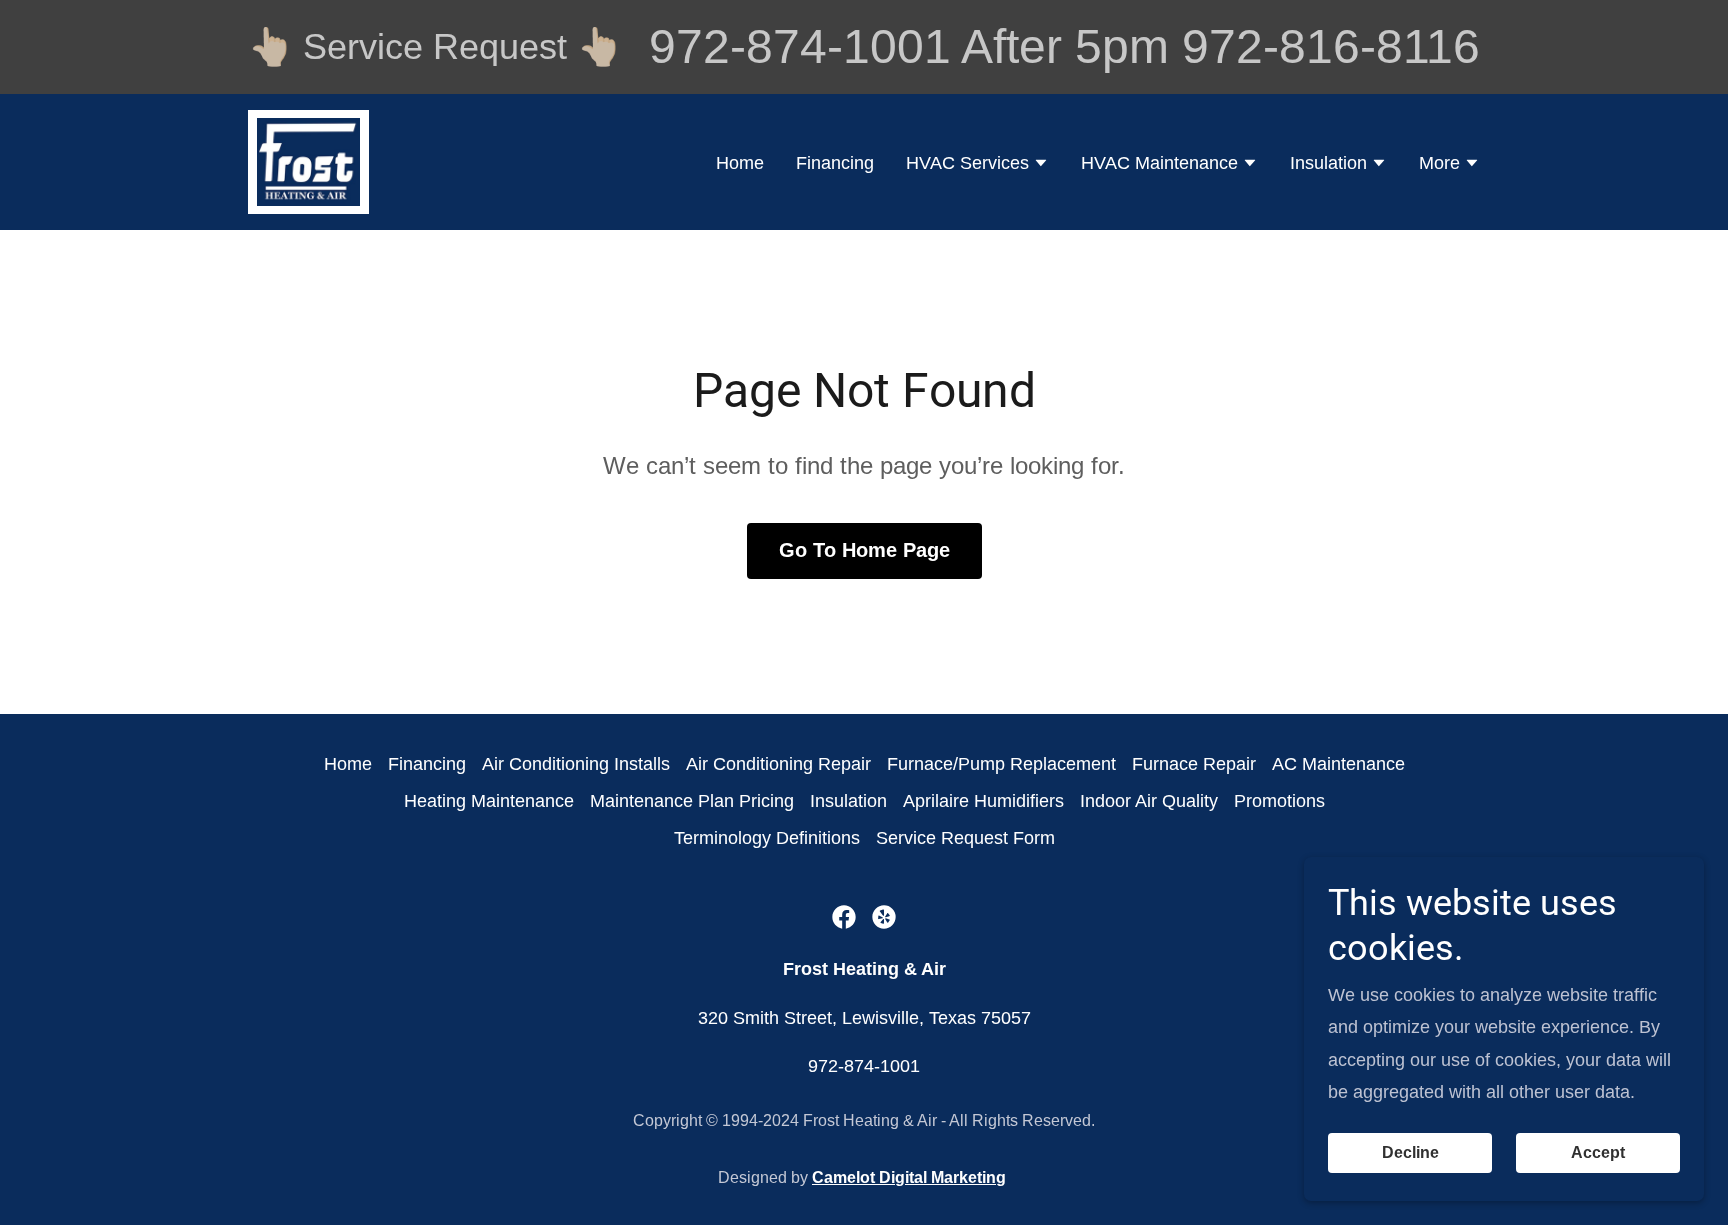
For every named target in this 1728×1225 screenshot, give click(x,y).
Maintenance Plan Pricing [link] (692, 801)
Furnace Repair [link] (1194, 764)
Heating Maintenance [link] (489, 801)
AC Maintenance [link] (1338, 764)
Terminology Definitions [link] (767, 838)
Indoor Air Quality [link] (1149, 801)
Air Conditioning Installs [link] (576, 764)
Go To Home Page (864, 550)
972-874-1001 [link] (800, 46)
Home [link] (740, 163)
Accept (1598, 1152)
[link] (308, 161)
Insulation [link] (848, 801)
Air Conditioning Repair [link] (778, 764)
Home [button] (348, 764)
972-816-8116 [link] (1331, 46)
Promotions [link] (1279, 801)
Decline (1410, 1152)
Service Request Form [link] (965, 838)
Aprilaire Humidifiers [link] (983, 801)
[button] (977, 165)
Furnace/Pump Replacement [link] (1001, 764)
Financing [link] (835, 163)
